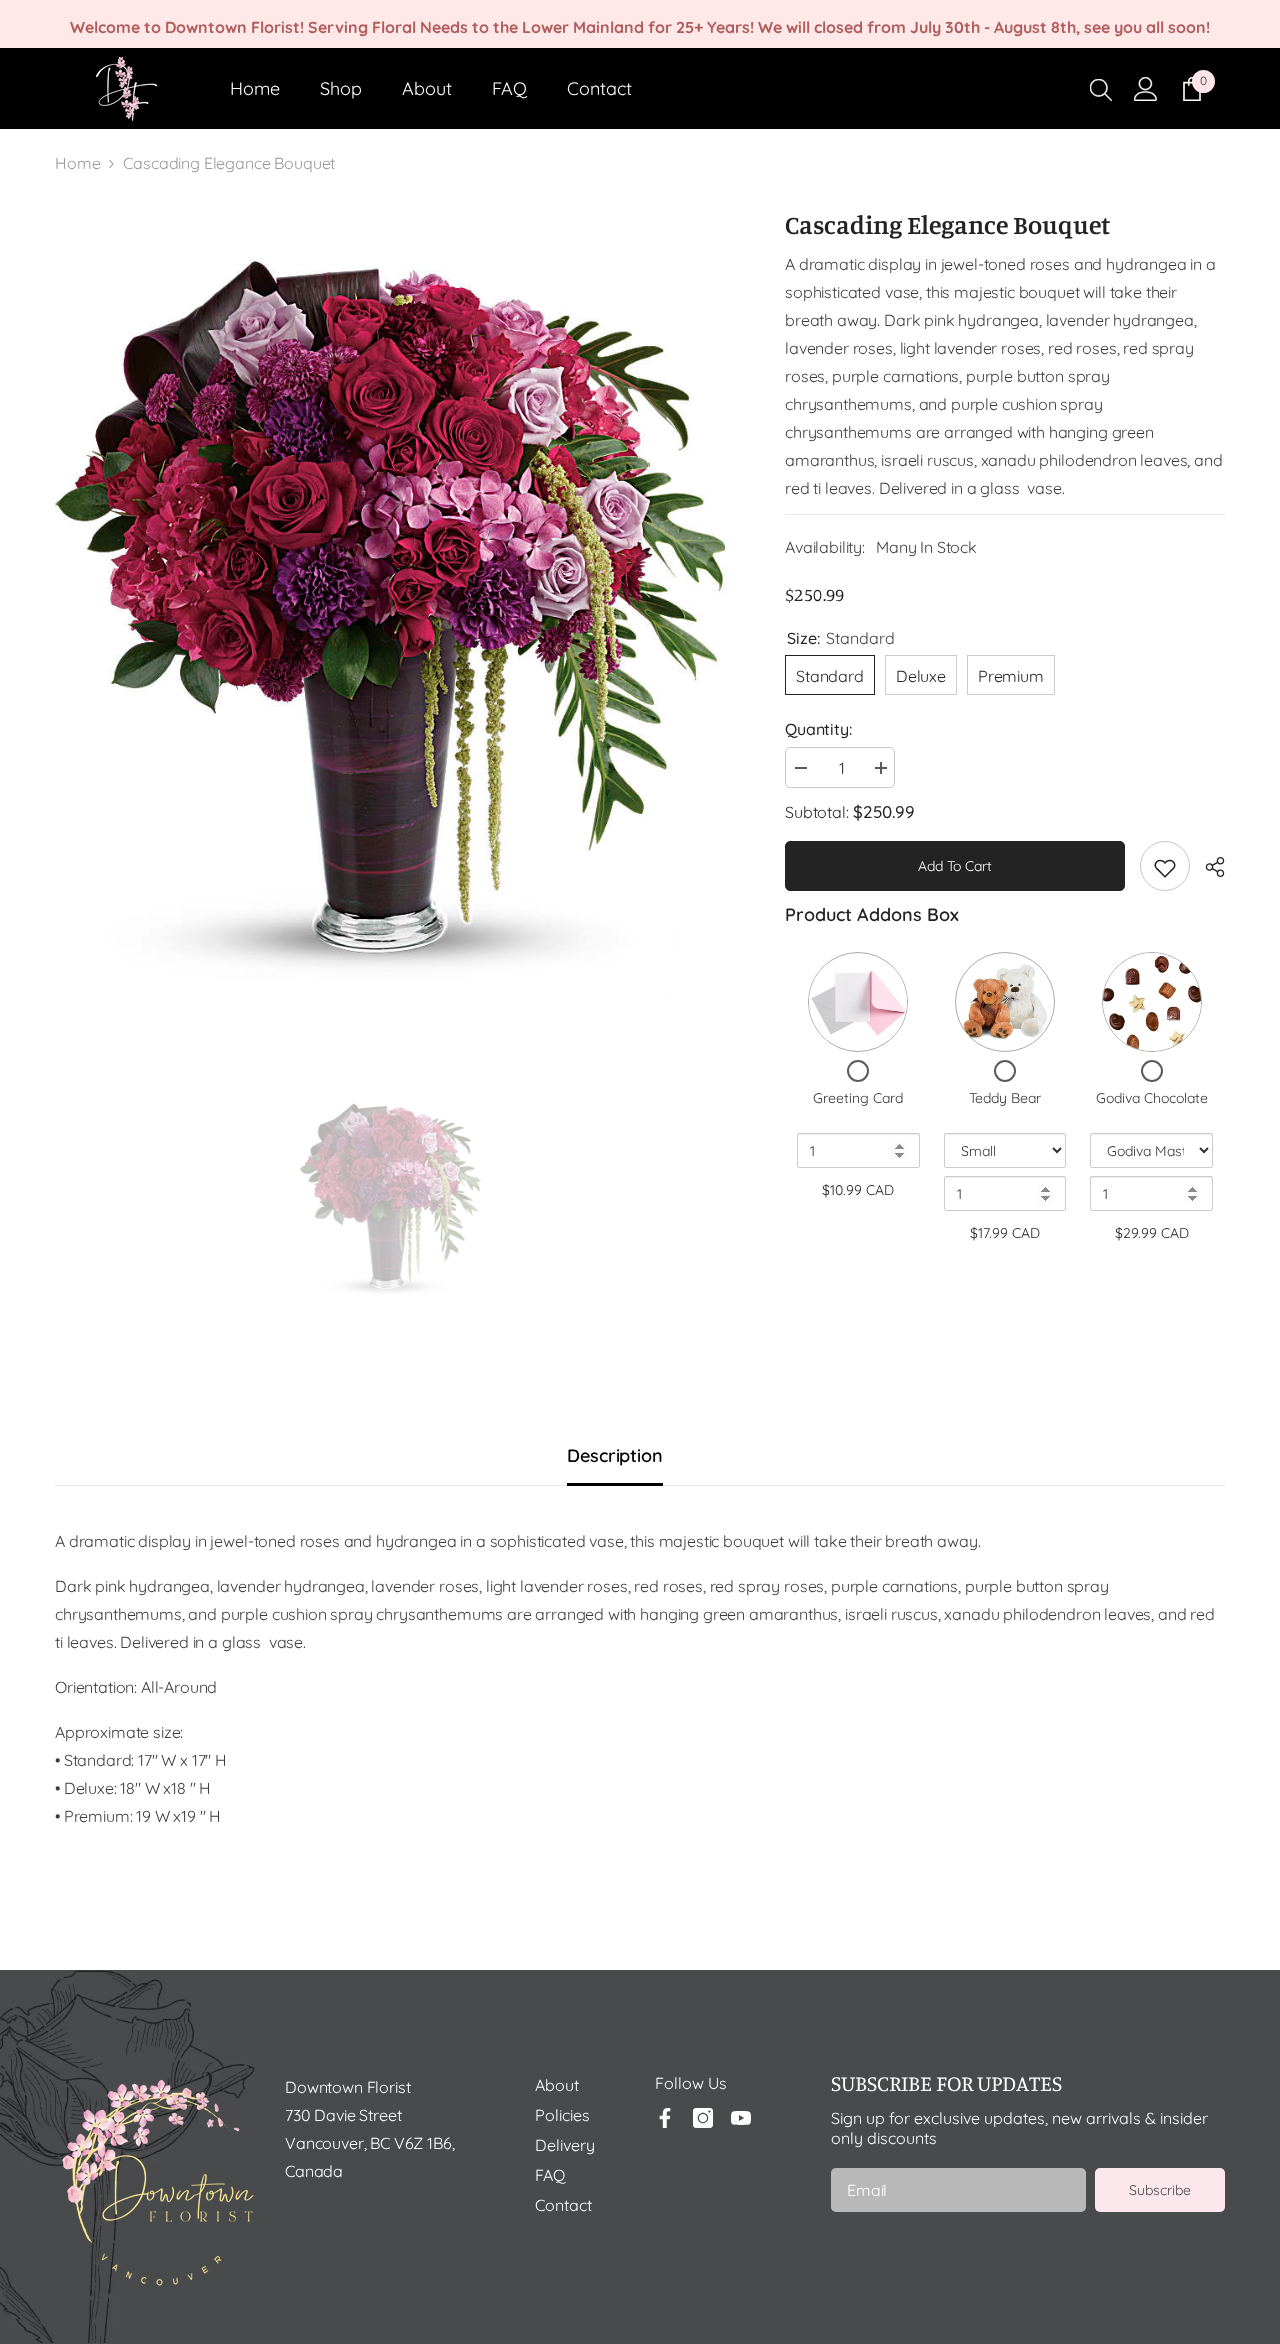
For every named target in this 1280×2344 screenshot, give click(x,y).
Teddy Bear (1005, 1098)
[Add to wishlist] (1165, 866)
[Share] (1207, 867)
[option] (390, 629)
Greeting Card (858, 1098)
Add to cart (955, 866)
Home (77, 163)
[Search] (1101, 89)
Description (614, 1455)
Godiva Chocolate (1152, 1098)
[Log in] (1146, 89)
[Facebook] (665, 2118)
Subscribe (1160, 2190)
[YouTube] (741, 2118)
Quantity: (818, 729)
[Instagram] (703, 2118)
